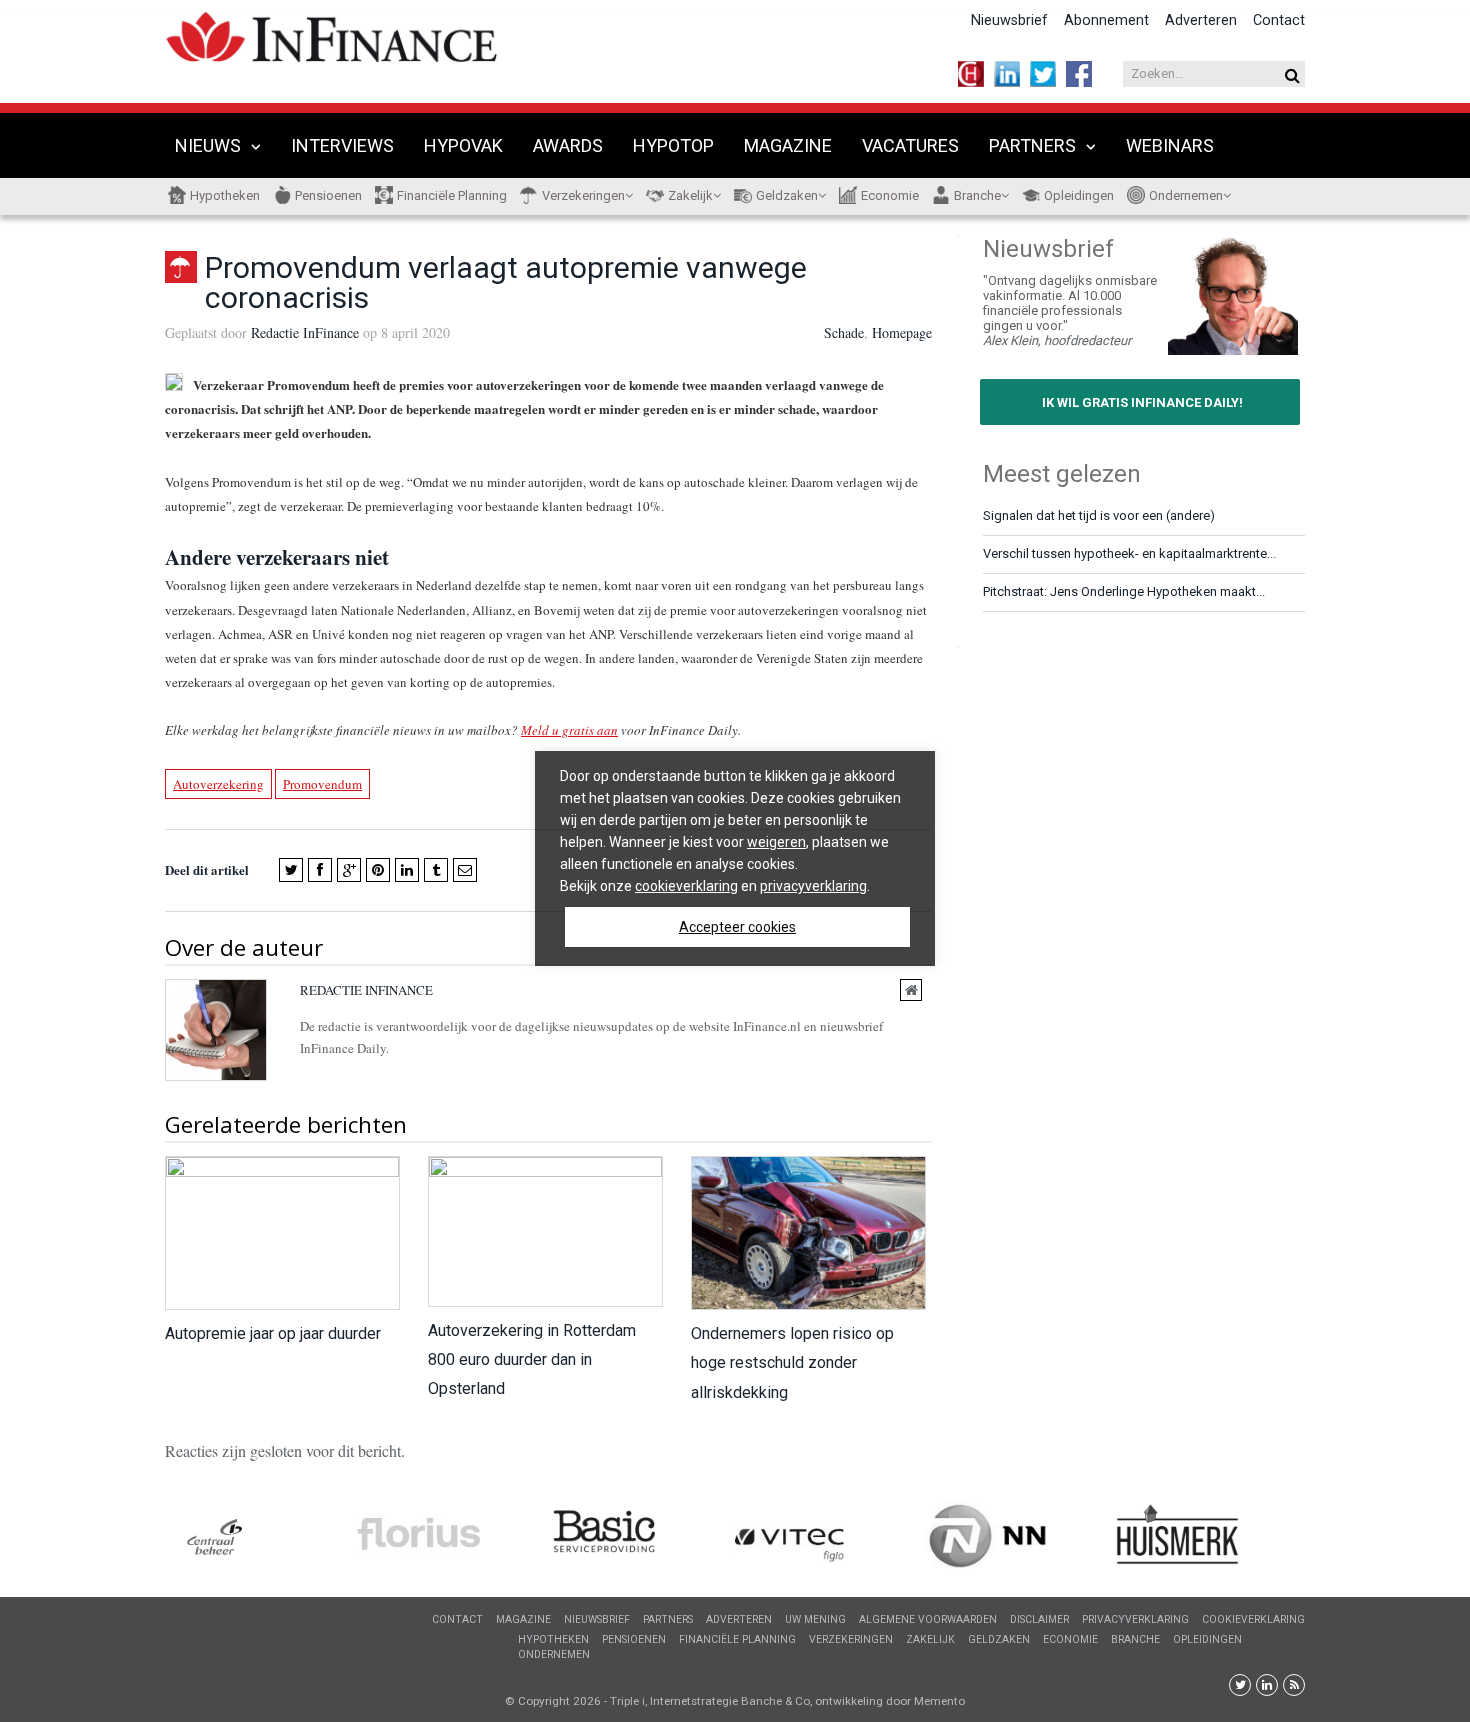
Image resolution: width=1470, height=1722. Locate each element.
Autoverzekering (218, 784)
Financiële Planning (452, 195)
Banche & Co (775, 1701)
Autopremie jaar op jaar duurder (273, 1333)
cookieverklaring (686, 886)
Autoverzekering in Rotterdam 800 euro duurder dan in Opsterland (532, 1359)
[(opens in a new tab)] (260, 1539)
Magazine (788, 145)
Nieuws (208, 145)
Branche (977, 195)
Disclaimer (1039, 1619)
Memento (939, 1701)
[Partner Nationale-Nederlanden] (1020, 1536)
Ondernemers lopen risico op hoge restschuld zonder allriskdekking (792, 1362)
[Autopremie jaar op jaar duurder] (281, 1233)
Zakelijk (690, 195)
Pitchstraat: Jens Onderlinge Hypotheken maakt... (1124, 591)
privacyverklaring (813, 886)
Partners (1032, 145)
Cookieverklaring (1253, 1619)
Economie (890, 195)
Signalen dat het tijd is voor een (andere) (1099, 515)
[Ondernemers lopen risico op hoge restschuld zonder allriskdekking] (807, 1233)
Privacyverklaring (1135, 1619)
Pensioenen (328, 195)
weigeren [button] (776, 842)
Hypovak (463, 145)
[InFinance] (331, 34)
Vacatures (910, 145)
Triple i (627, 1701)
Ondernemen (1186, 195)
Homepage (902, 332)
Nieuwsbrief (1009, 20)
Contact (1279, 20)
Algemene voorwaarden (928, 1619)
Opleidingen (1079, 195)
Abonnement (1106, 20)
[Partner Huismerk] (1210, 1533)
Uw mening (815, 1619)
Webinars (1170, 145)
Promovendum (322, 784)
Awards (568, 145)
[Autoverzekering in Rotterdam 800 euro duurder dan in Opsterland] (544, 1231)
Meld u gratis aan (569, 730)
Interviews (342, 145)
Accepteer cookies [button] (737, 927)
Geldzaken (787, 195)
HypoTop (673, 145)
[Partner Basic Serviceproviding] (640, 1535)
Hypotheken (225, 195)
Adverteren (1201, 20)
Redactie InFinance (305, 332)
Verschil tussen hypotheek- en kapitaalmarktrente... (1129, 553)
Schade (844, 332)
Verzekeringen (583, 195)
